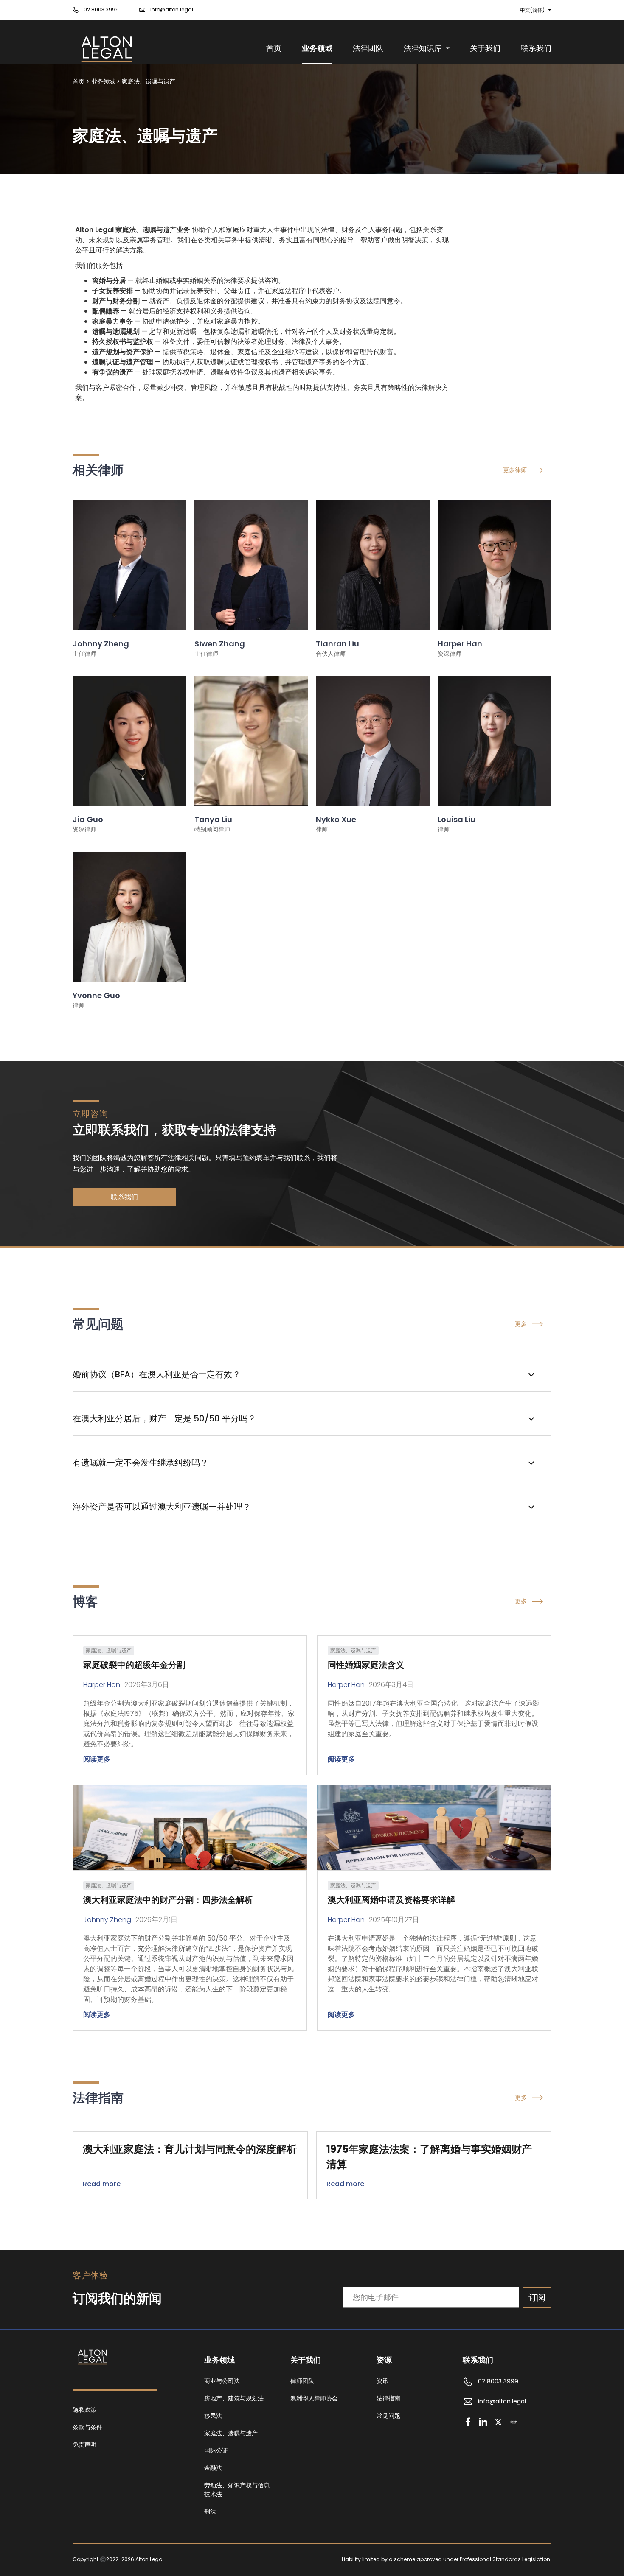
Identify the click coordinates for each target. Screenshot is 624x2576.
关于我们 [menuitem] (485, 48)
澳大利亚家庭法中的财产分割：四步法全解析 (168, 1900)
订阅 (537, 2297)
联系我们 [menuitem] (536, 48)
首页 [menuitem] (274, 48)
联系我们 (124, 1197)
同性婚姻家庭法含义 (366, 1665)
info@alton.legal (172, 10)
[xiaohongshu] (514, 2422)
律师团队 (302, 2381)
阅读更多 (97, 1759)
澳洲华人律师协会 (314, 2398)
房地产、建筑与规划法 (234, 2398)
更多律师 (515, 470)
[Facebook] (468, 2422)
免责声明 (84, 2445)
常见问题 (388, 2416)
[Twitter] (498, 2422)
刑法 (210, 2512)
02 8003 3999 (101, 10)
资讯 (382, 2381)
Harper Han (102, 1685)
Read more (102, 2184)
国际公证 (216, 2450)
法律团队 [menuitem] (368, 48)
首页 (79, 81)
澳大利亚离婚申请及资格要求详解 (391, 1900)
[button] (312, 1375)
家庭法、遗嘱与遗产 (149, 81)
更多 (521, 1324)
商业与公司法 (222, 2381)
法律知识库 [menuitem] (423, 48)
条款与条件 (87, 2427)
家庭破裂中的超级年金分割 (134, 1665)
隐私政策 (84, 2410)
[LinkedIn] (483, 2422)
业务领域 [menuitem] (317, 48)
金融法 (213, 2468)
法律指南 (388, 2398)
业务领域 (103, 81)
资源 (384, 2360)
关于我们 (306, 2360)
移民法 (213, 2416)
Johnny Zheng (107, 1920)
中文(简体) (532, 10)
